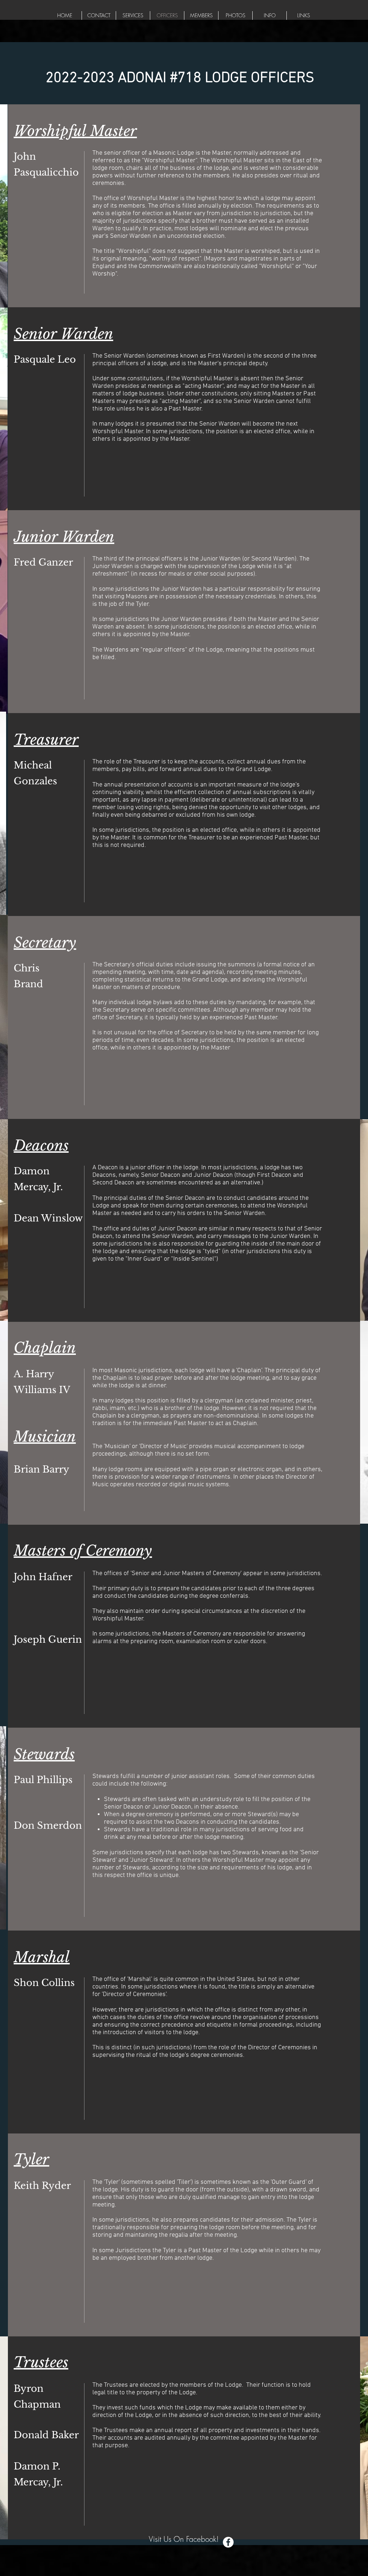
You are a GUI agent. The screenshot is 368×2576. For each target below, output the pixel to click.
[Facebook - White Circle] (228, 2542)
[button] (133, 15)
